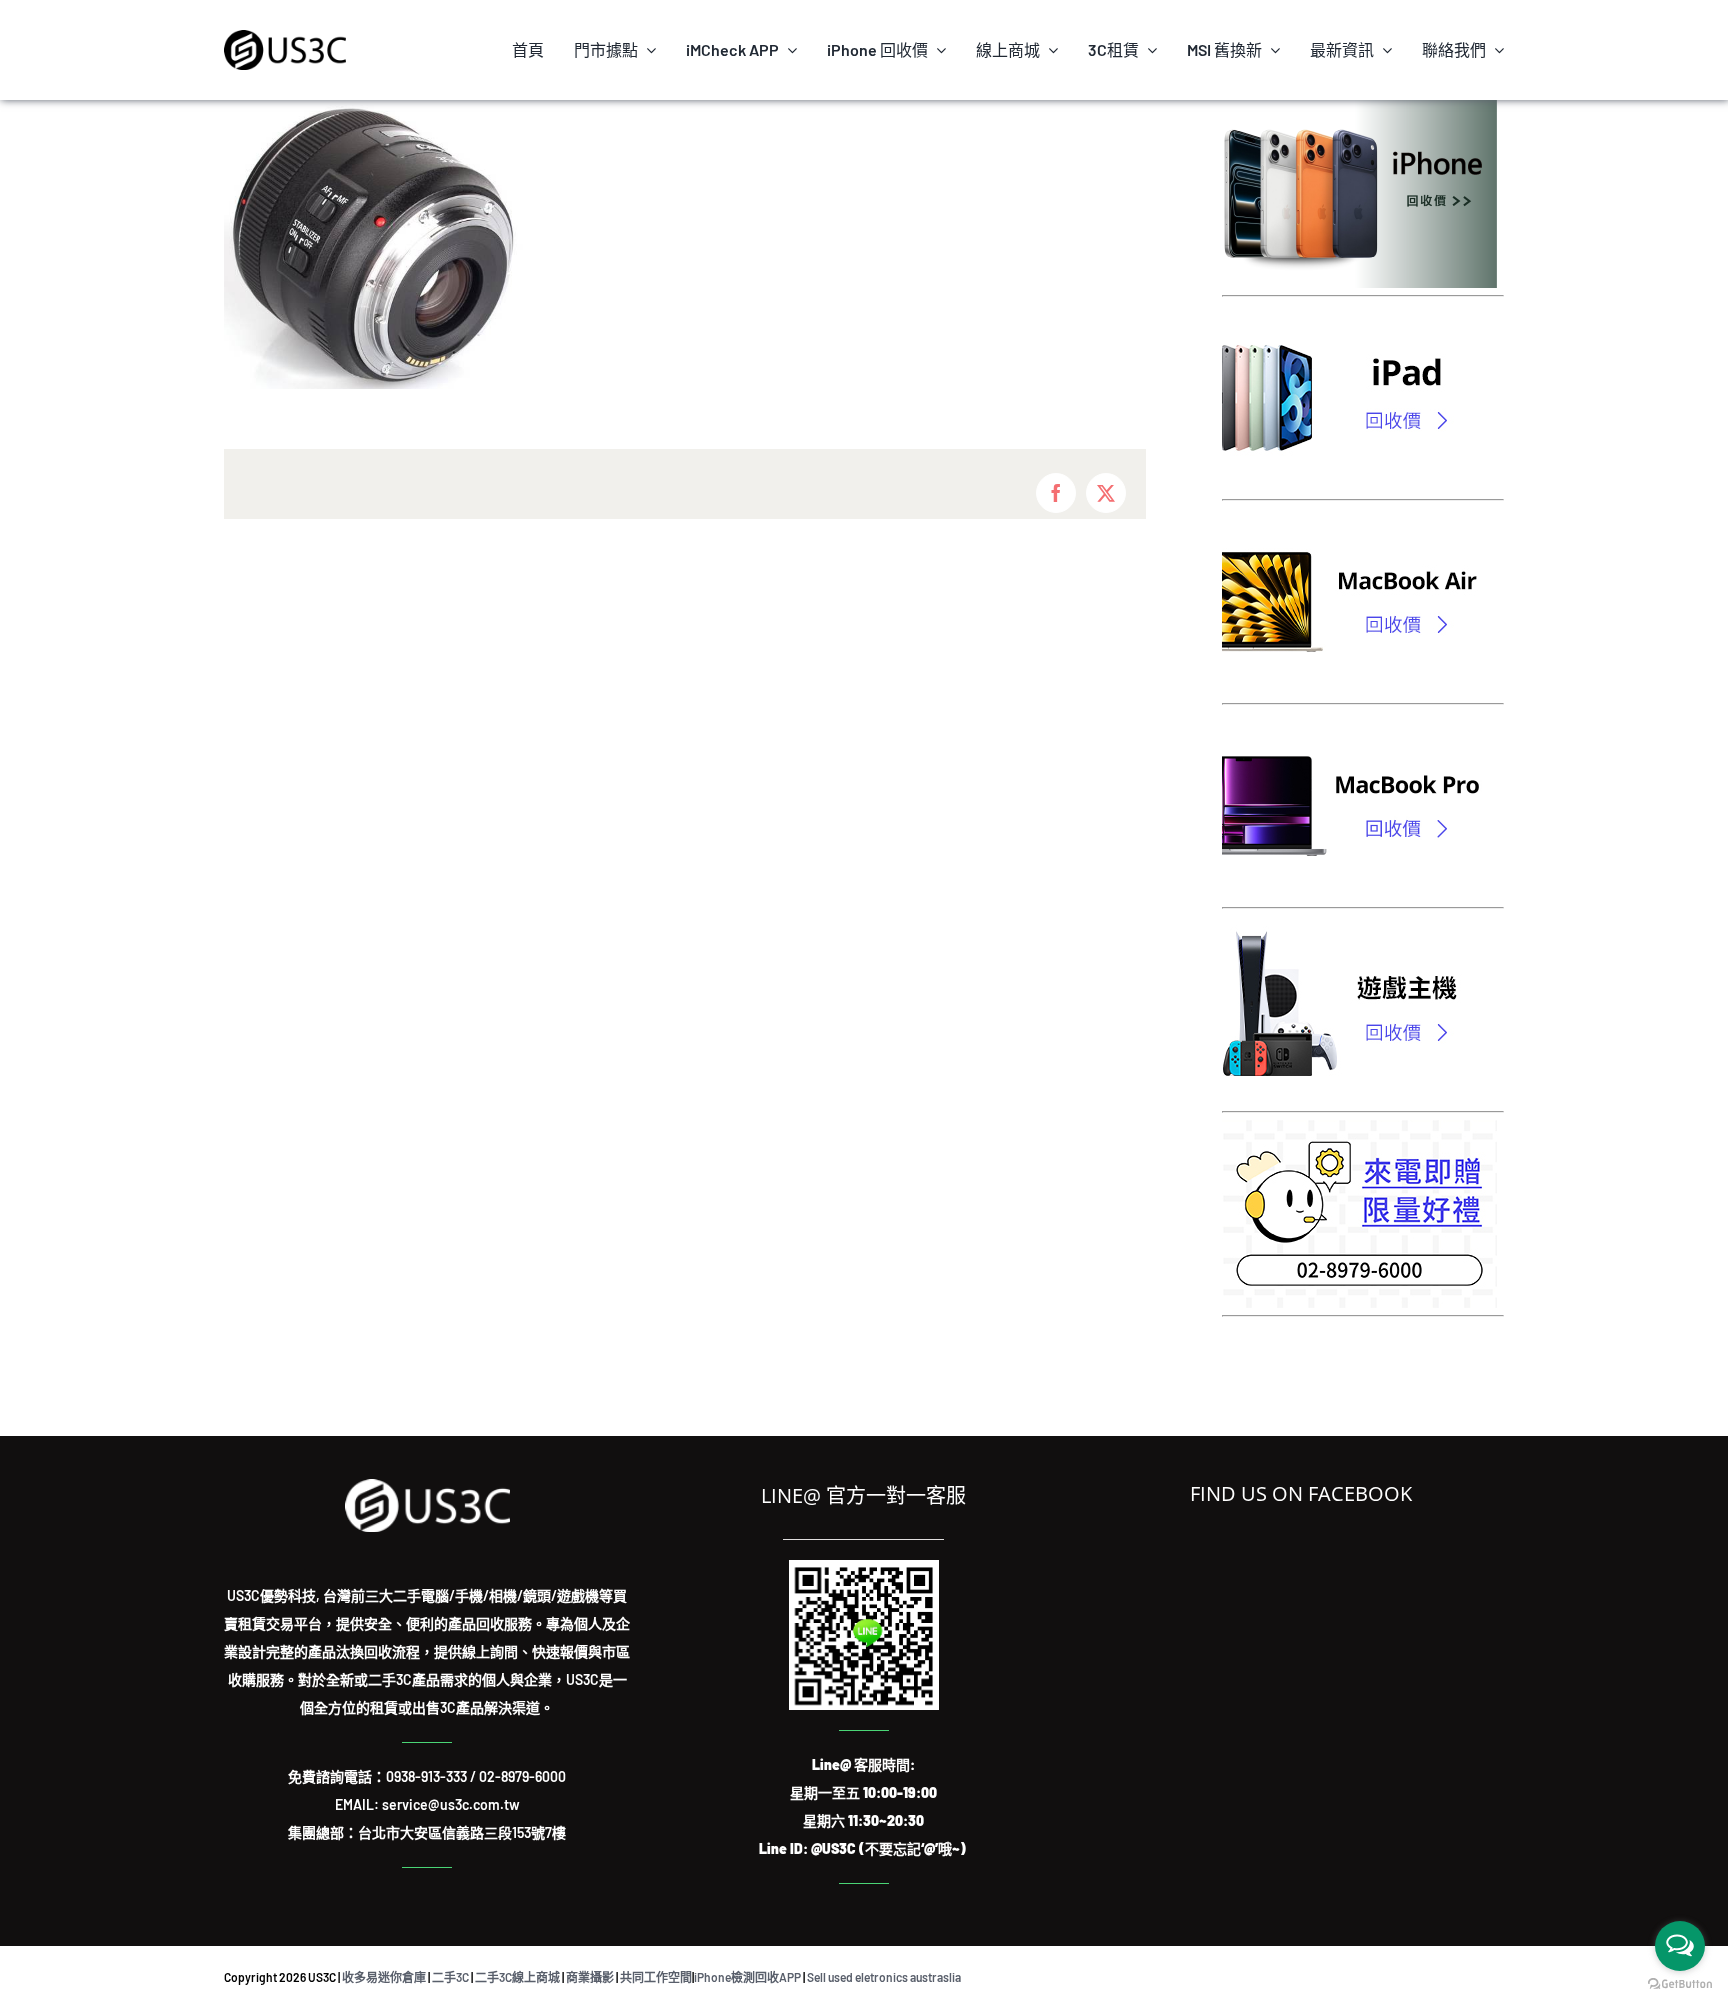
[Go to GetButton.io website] (1680, 1984)
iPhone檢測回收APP (747, 1977)
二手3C (450, 1977)
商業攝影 (590, 1977)
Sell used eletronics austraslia (884, 1977)
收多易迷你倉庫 (384, 1977)
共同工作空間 (656, 1977)
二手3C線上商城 (517, 1977)
